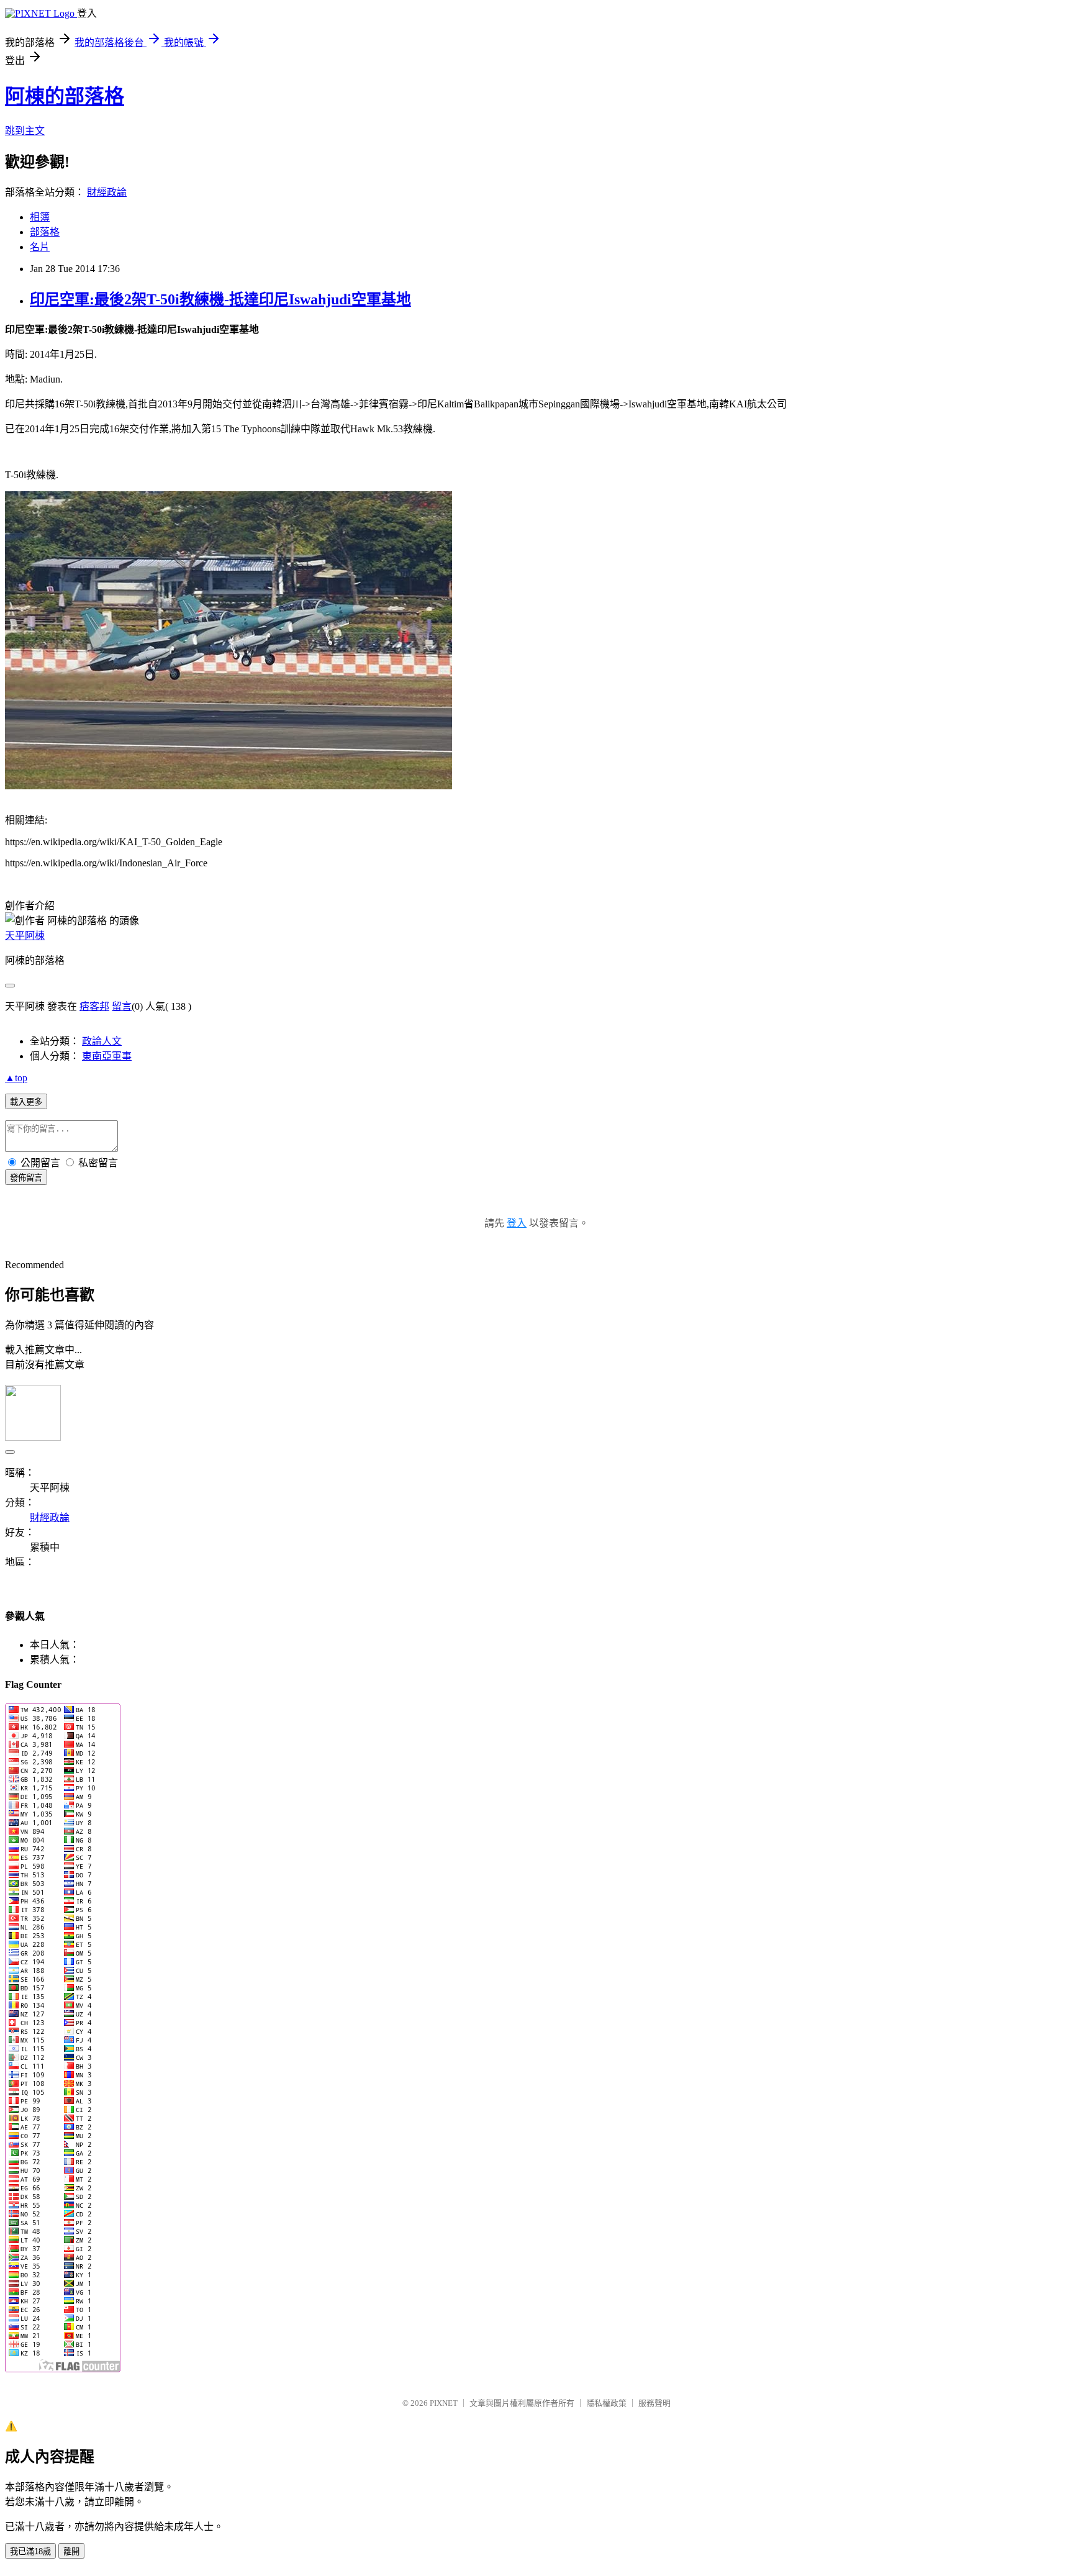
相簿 (40, 217)
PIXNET (444, 2403)
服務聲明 (654, 2403)
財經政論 (107, 192)
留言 (122, 1006)
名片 (40, 247)
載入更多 (26, 1102)
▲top (16, 1078)
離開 (71, 2551)
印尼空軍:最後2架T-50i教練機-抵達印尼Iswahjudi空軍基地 (220, 299)
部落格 (45, 232)
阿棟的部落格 (65, 96)
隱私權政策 (606, 2403)
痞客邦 (94, 1006)
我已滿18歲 (30, 2551)
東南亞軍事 (107, 1056)
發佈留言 (26, 1178)
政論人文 (102, 1041)
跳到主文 (25, 131)
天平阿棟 (25, 936)
